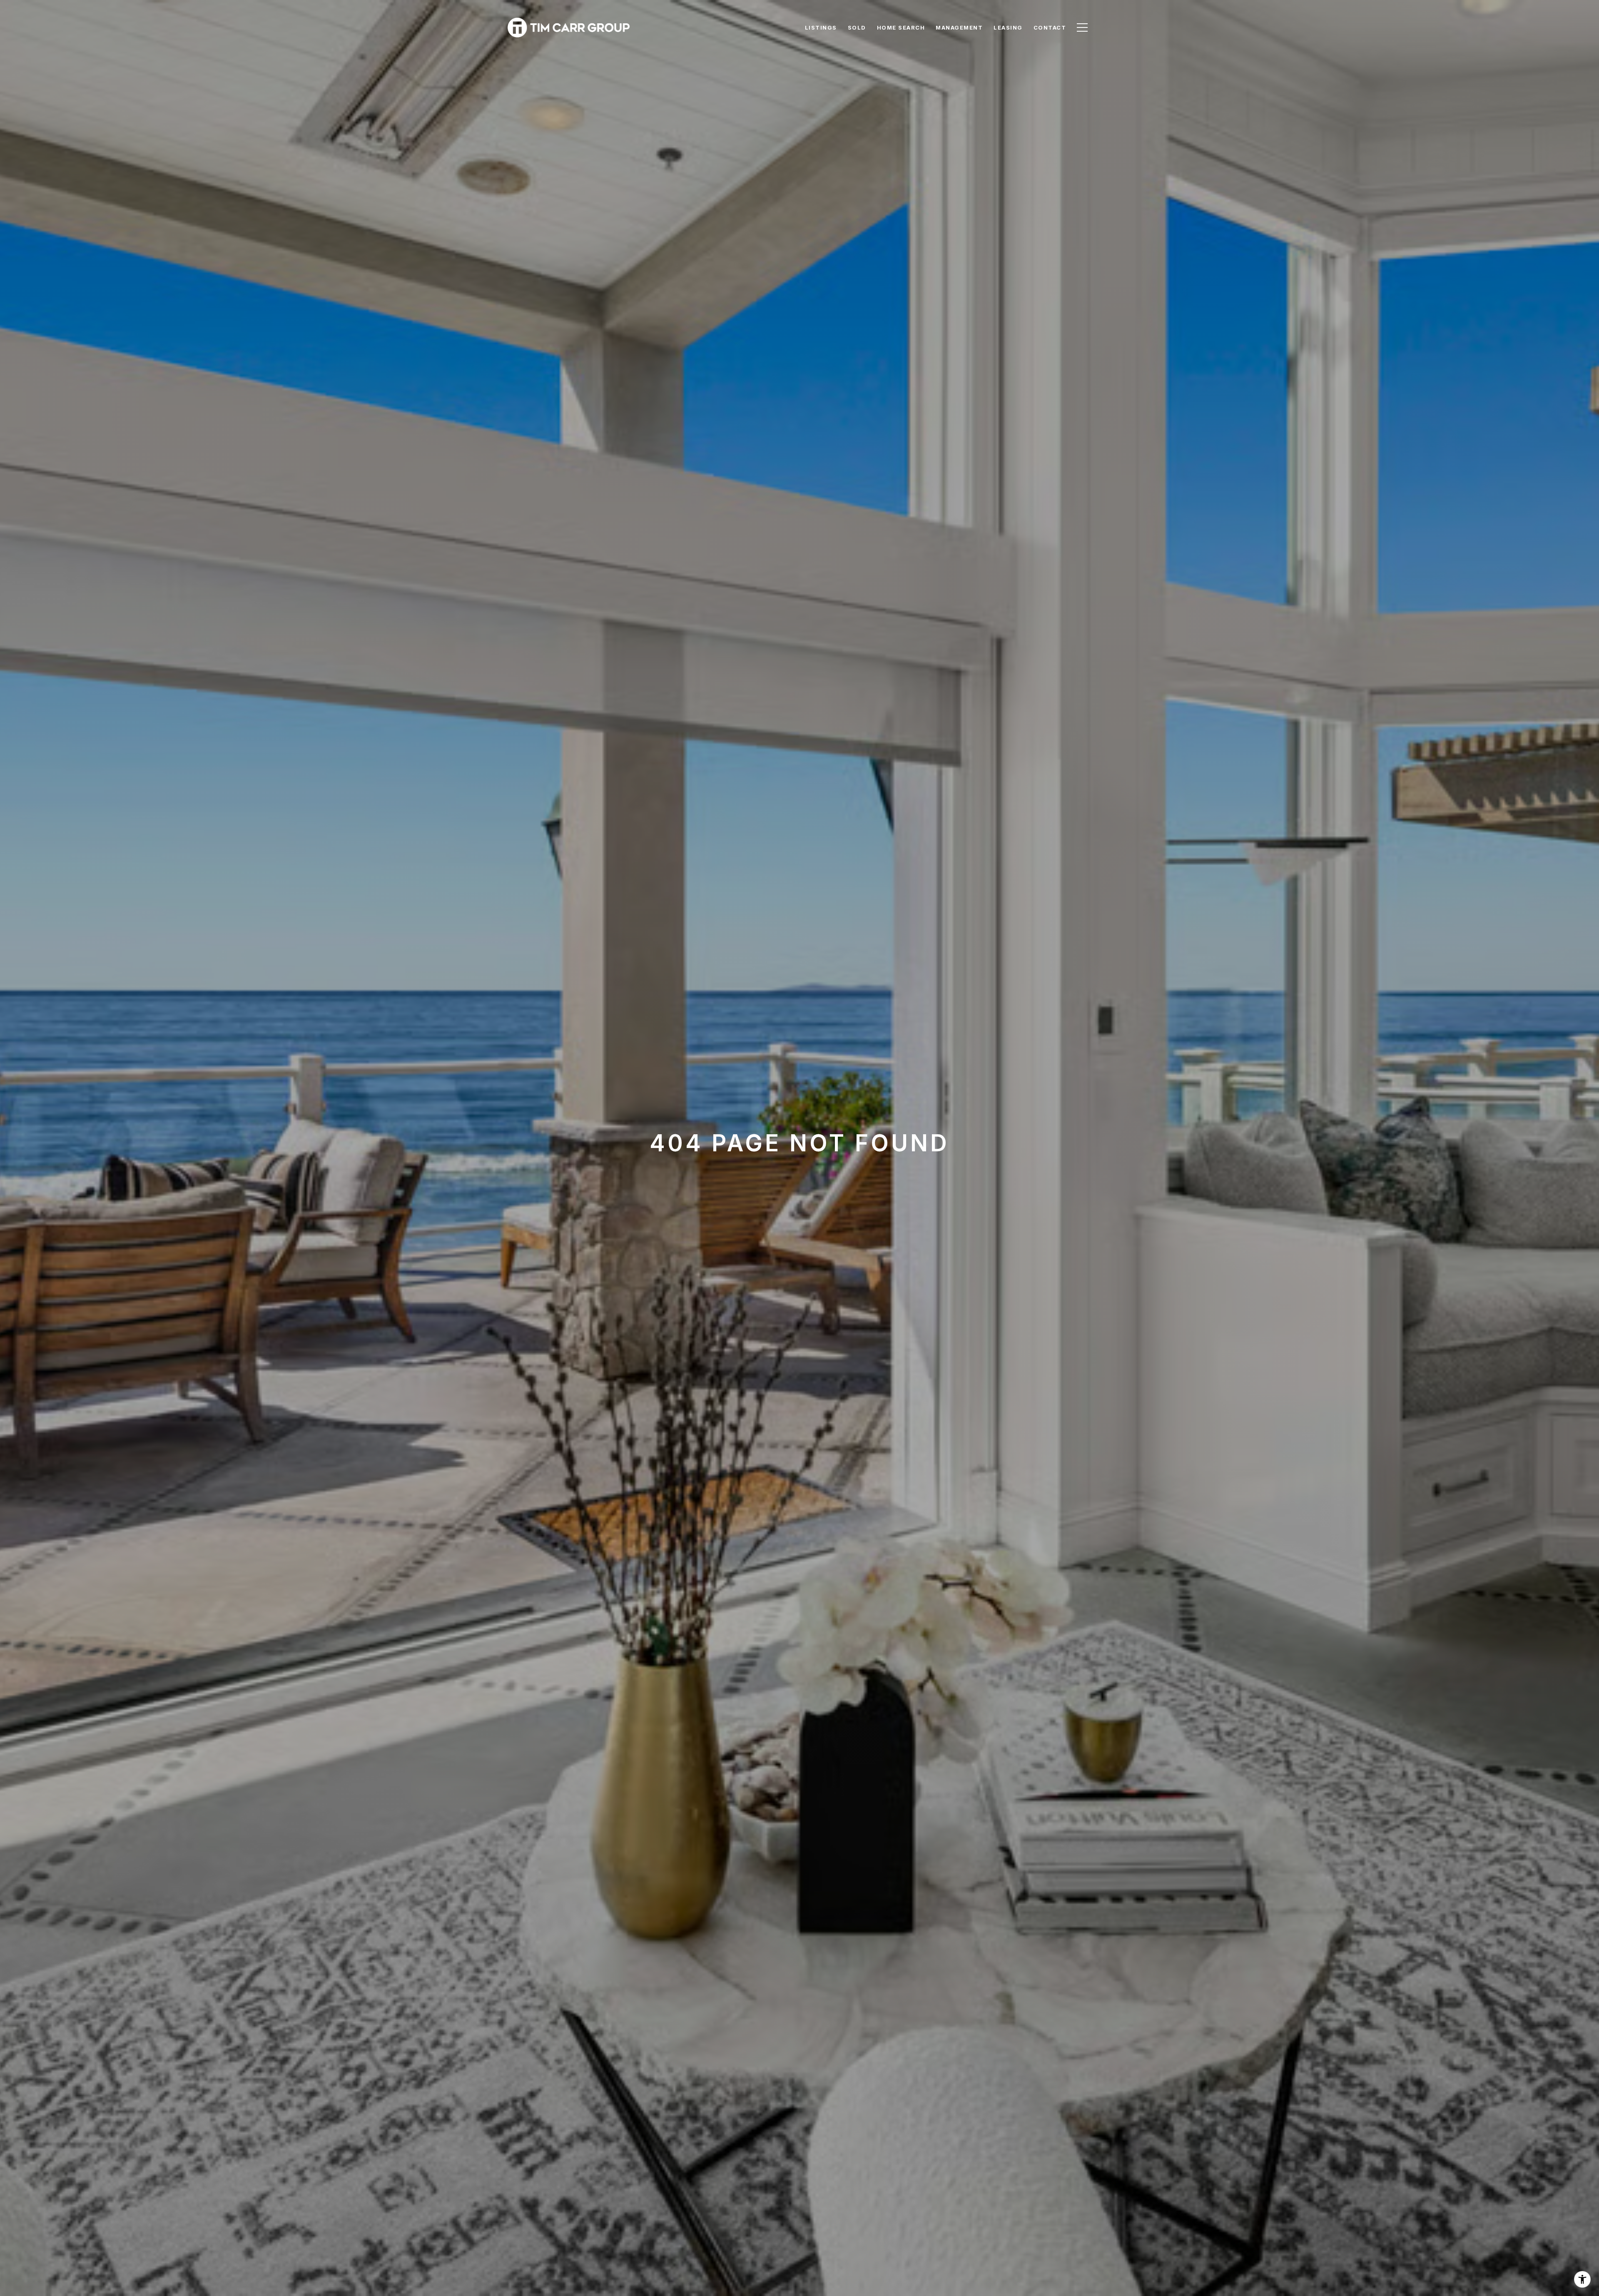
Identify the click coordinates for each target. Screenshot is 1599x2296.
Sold (857, 27)
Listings (821, 27)
